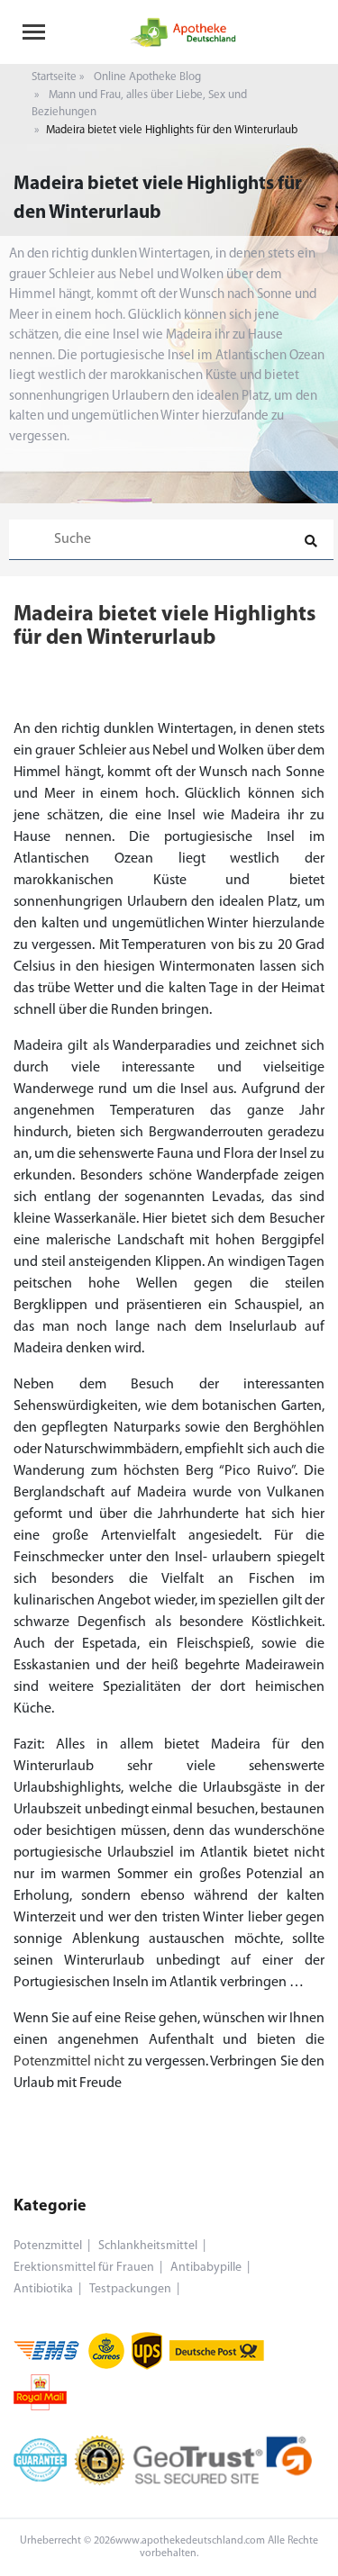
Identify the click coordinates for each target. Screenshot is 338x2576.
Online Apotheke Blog (147, 77)
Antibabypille (206, 2268)
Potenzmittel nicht (69, 2062)
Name (45, 823)
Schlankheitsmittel (148, 2246)
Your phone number (87, 746)
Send (169, 905)
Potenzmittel (48, 2246)
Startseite (54, 77)
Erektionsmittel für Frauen (84, 2268)
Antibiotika (43, 2289)
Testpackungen (130, 2289)
